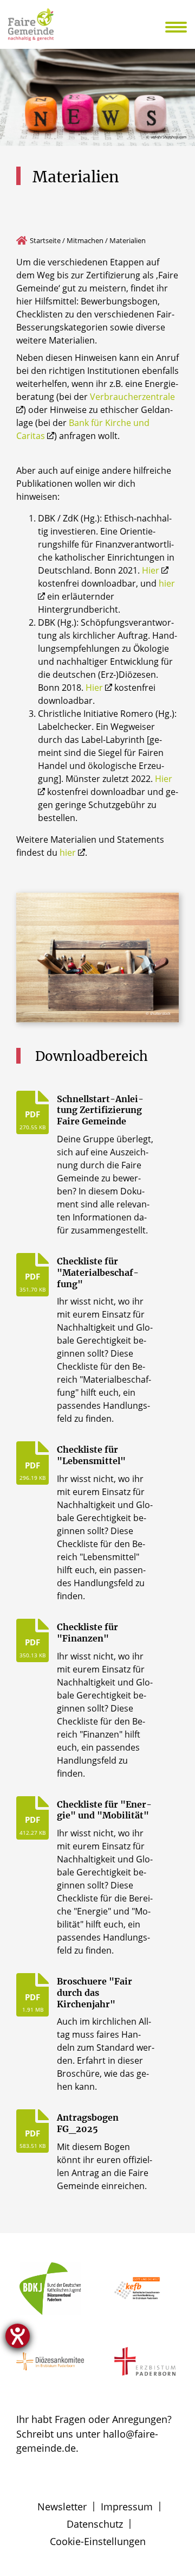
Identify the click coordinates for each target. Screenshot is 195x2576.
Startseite (45, 240)
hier (68, 853)
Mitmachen (85, 240)
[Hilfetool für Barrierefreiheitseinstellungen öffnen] (18, 2336)
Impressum (127, 2507)
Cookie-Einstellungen (98, 2541)
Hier (151, 570)
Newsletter (62, 2507)
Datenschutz (95, 2524)
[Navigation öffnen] (183, 27)
